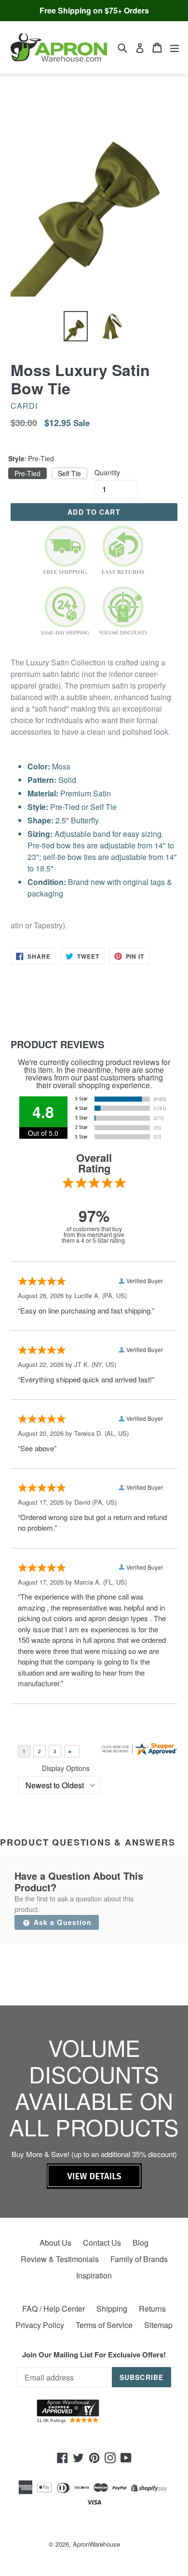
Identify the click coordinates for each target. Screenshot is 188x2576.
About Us (55, 2243)
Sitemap (158, 2325)
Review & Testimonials (60, 2259)
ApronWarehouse (96, 2544)
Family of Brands (139, 2259)
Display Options (66, 1768)
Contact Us (102, 2243)
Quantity (107, 472)
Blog (141, 2243)
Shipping (112, 2309)
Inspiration (94, 2275)
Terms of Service (104, 2325)
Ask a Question (62, 1922)
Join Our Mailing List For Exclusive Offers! (94, 2355)
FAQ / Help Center (54, 2309)
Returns (152, 2309)
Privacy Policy (40, 2325)
